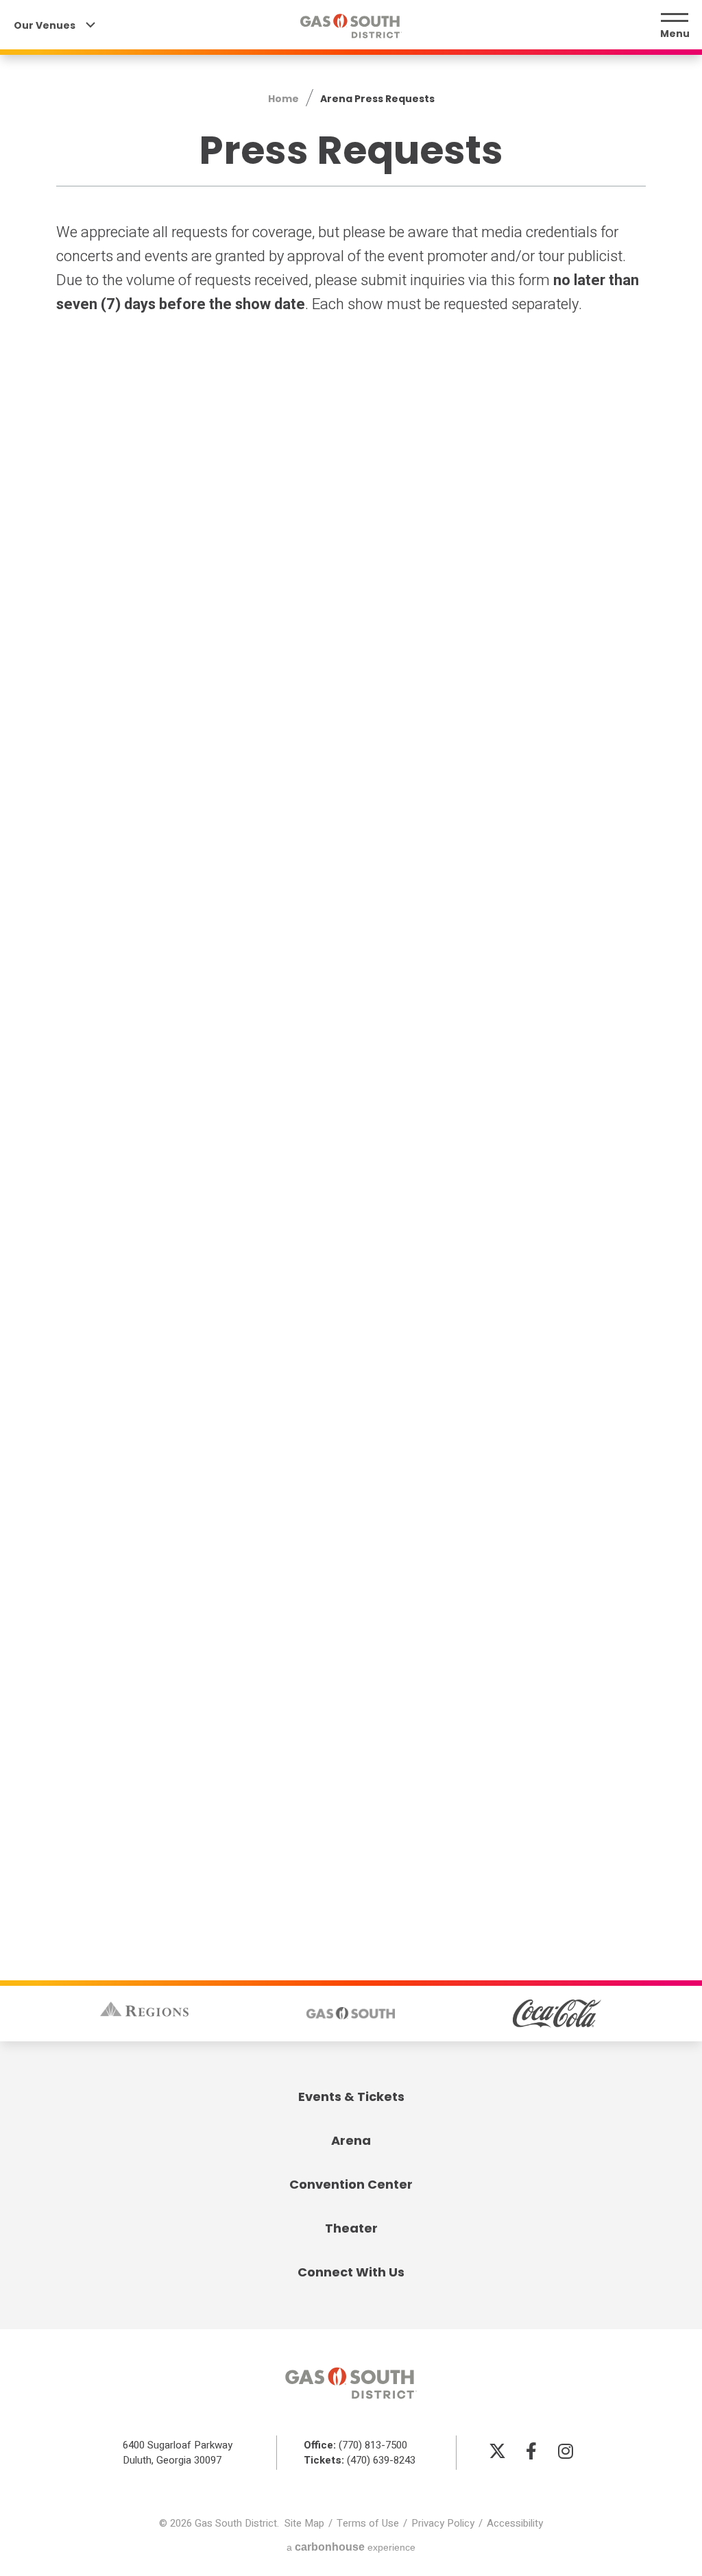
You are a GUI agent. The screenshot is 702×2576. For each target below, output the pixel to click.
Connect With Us (351, 2272)
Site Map (304, 2523)
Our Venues (46, 26)
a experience (351, 2547)
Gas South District (351, 26)
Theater (351, 2228)
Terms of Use (368, 2523)
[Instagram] (566, 2451)
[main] (351, 949)
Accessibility (515, 2523)
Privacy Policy (443, 2523)
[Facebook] (531, 2451)
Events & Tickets (351, 2097)
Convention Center (351, 2184)
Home (283, 99)
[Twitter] (497, 2451)
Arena (351, 2140)
